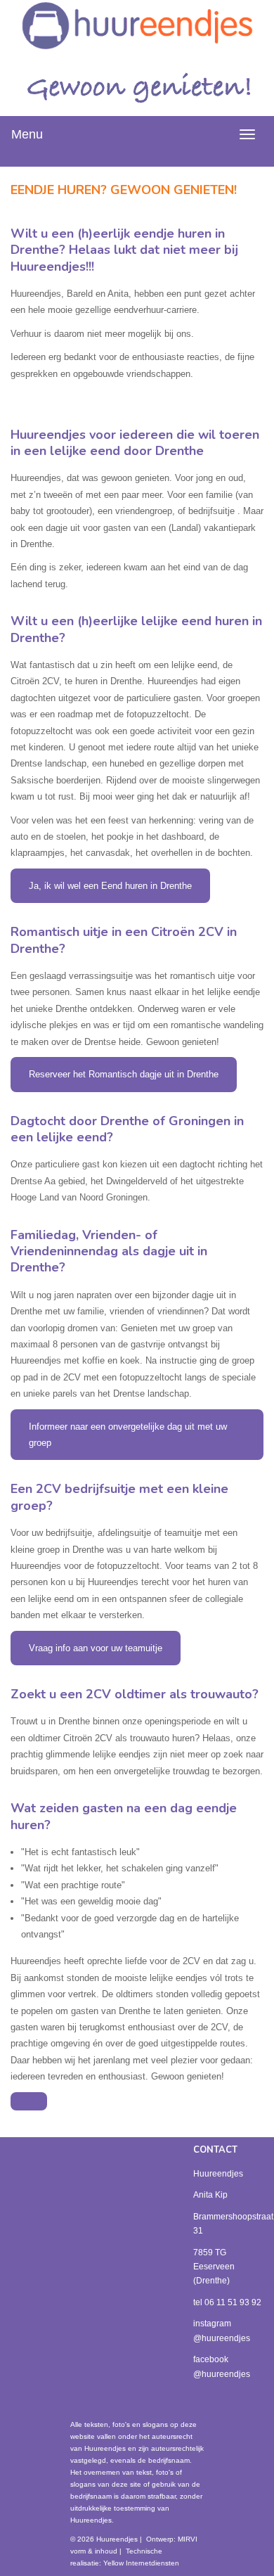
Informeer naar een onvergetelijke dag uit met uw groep (128, 1435)
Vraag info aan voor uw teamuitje (96, 1648)
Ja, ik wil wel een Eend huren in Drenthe (110, 886)
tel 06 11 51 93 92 (227, 2302)
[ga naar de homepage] (137, 25)
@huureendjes (222, 2338)
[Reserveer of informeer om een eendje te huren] (29, 2101)
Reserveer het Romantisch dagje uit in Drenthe (124, 1074)
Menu (27, 134)
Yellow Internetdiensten (141, 2563)
